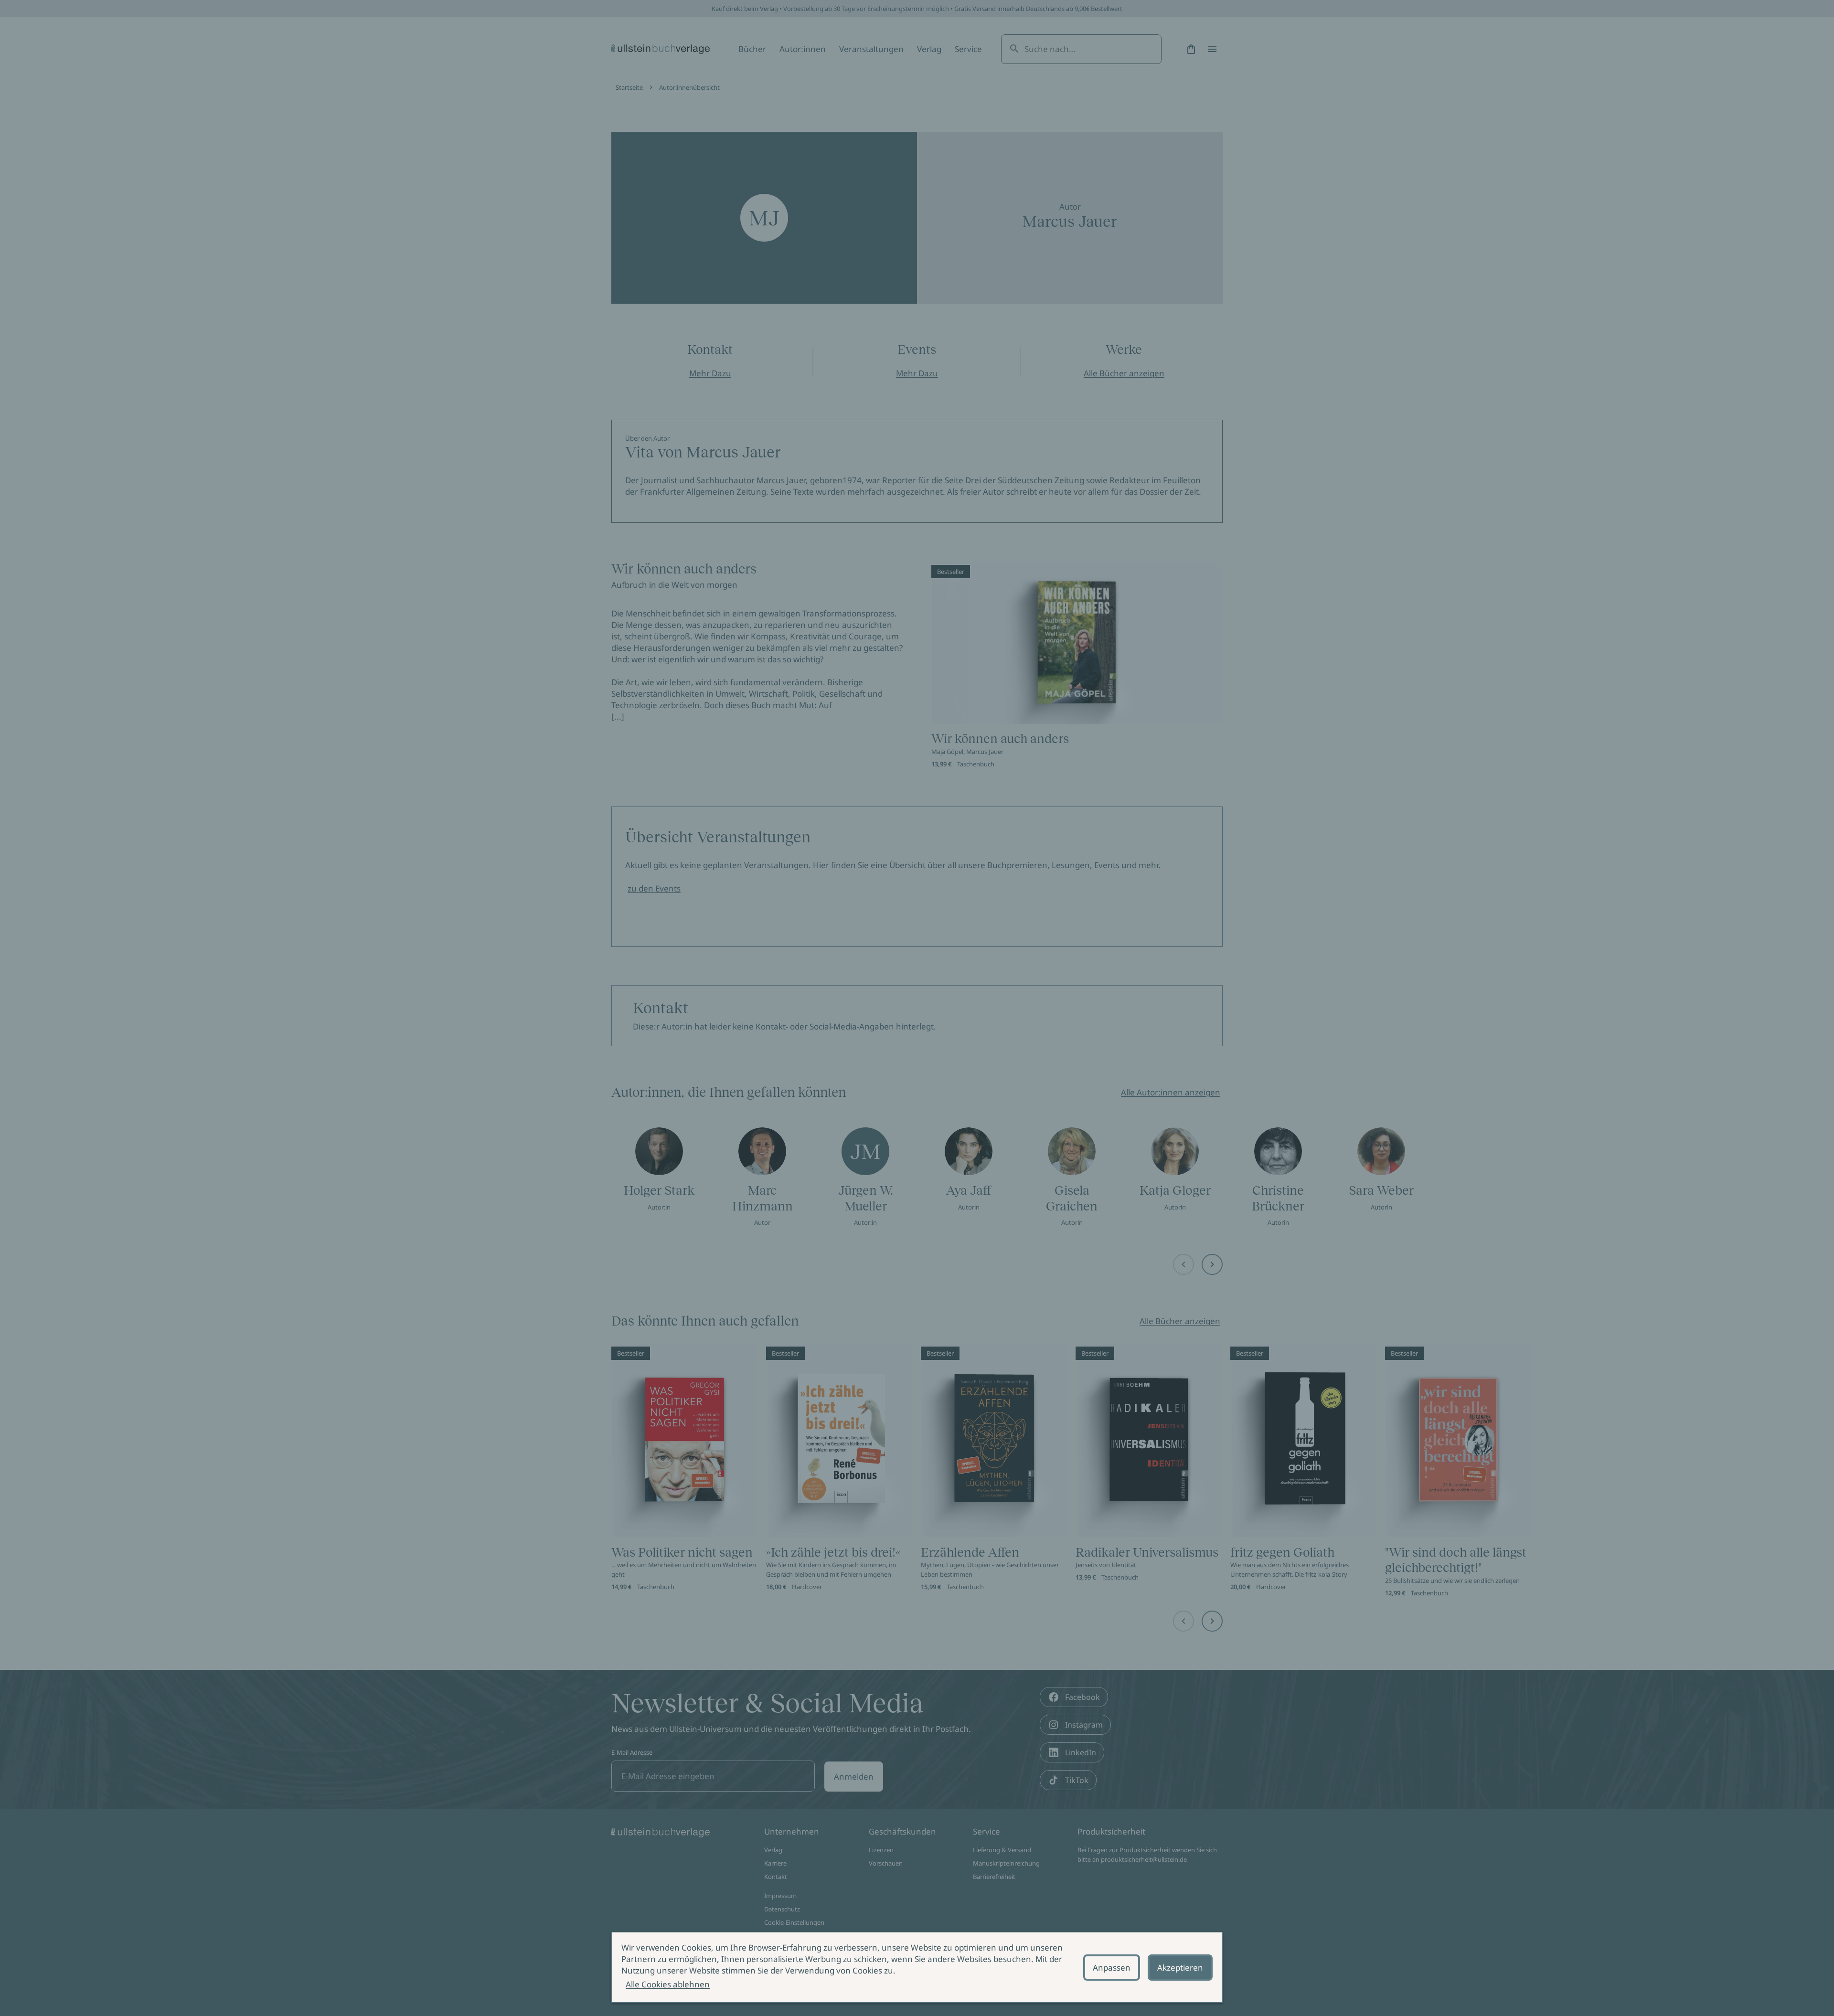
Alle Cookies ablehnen (668, 1984)
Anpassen (1112, 1968)
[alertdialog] (917, 1967)
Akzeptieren (1180, 1968)
